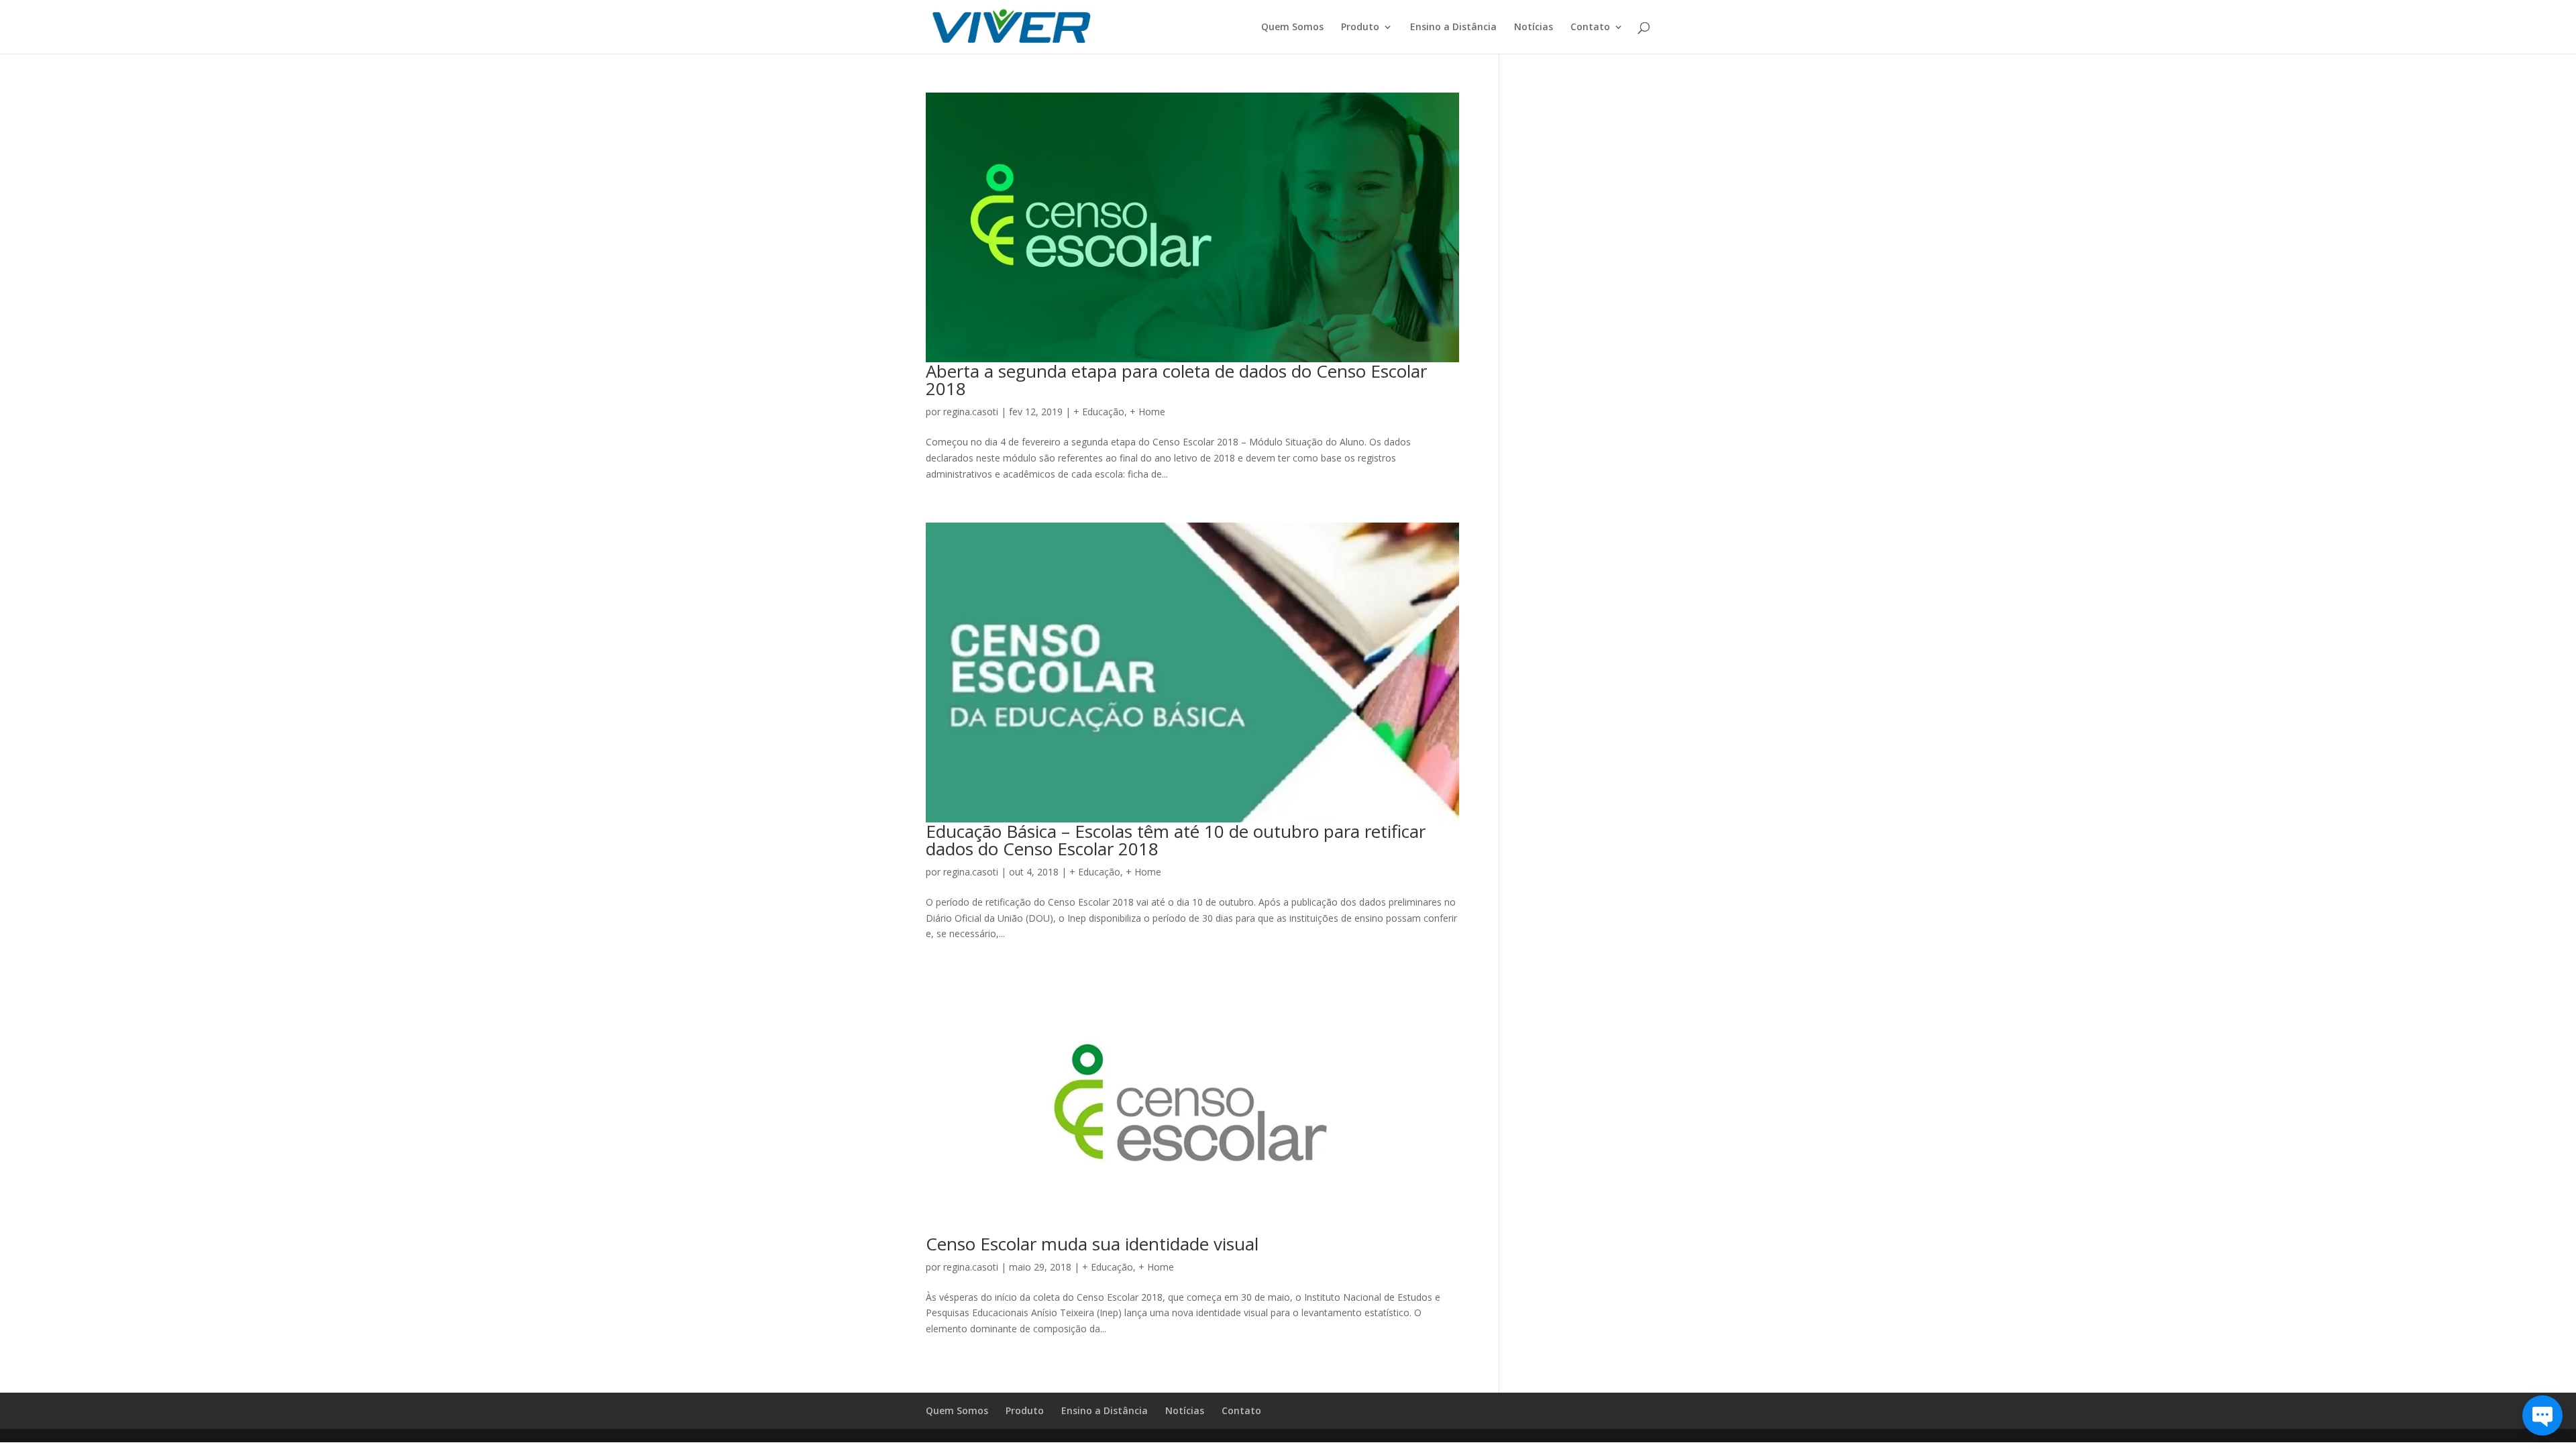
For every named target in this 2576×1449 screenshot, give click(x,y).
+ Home (1147, 412)
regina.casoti (971, 412)
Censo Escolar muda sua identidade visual (1092, 1244)
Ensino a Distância (1453, 28)
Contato (1590, 28)
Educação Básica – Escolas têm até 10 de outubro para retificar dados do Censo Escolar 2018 (1176, 840)
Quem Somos (1292, 28)
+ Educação (1099, 412)
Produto (1360, 28)
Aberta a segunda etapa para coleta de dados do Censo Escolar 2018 (1176, 380)
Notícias (1534, 28)
